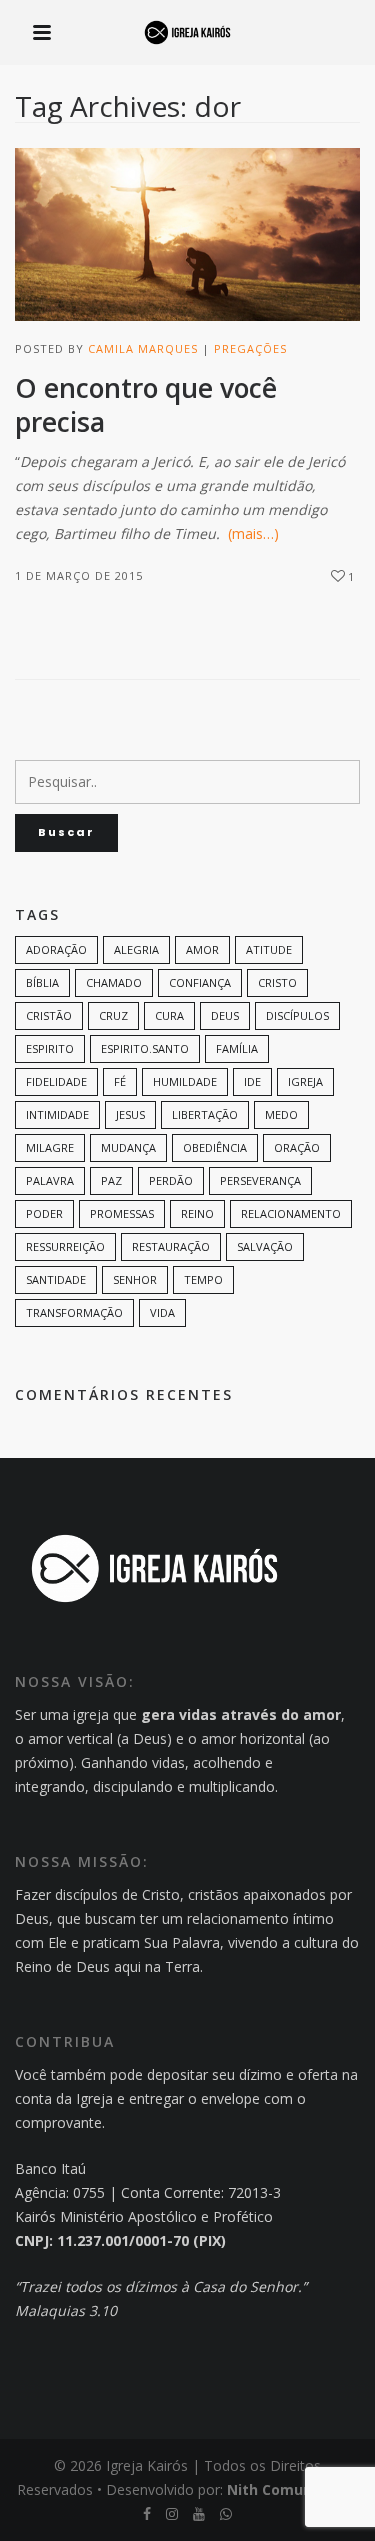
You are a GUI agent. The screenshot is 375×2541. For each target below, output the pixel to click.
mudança (128, 1147)
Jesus (130, 1114)
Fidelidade (56, 1081)
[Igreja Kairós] (187, 34)
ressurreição (65, 1246)
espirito (50, 1048)
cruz (113, 1015)
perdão (171, 1180)
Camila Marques (143, 348)
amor (202, 949)
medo (281, 1114)
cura (169, 1015)
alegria (136, 949)
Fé (120, 1081)
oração (297, 1147)
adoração (56, 949)
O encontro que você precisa (146, 405)
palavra (50, 1180)
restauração (171, 1246)
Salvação (265, 1246)
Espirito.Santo (145, 1048)
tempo (203, 1279)
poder (44, 1213)
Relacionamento (291, 1213)
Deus (225, 1015)
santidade (56, 1279)
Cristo (277, 982)
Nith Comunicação (293, 2489)
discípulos (297, 1015)
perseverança (260, 1180)
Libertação (205, 1114)
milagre (50, 1147)
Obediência (215, 1147)
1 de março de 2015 (79, 575)
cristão (49, 1015)
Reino (197, 1213)
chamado (114, 982)
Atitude (269, 949)
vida (162, 1312)
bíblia (42, 982)
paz (111, 1180)
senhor (135, 1279)
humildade (185, 1081)
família (237, 1048)
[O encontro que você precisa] (187, 234)
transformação (74, 1312)
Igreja (305, 1081)
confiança (200, 982)
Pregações (250, 348)
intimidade (57, 1114)
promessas (122, 1213)
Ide (252, 1081)
